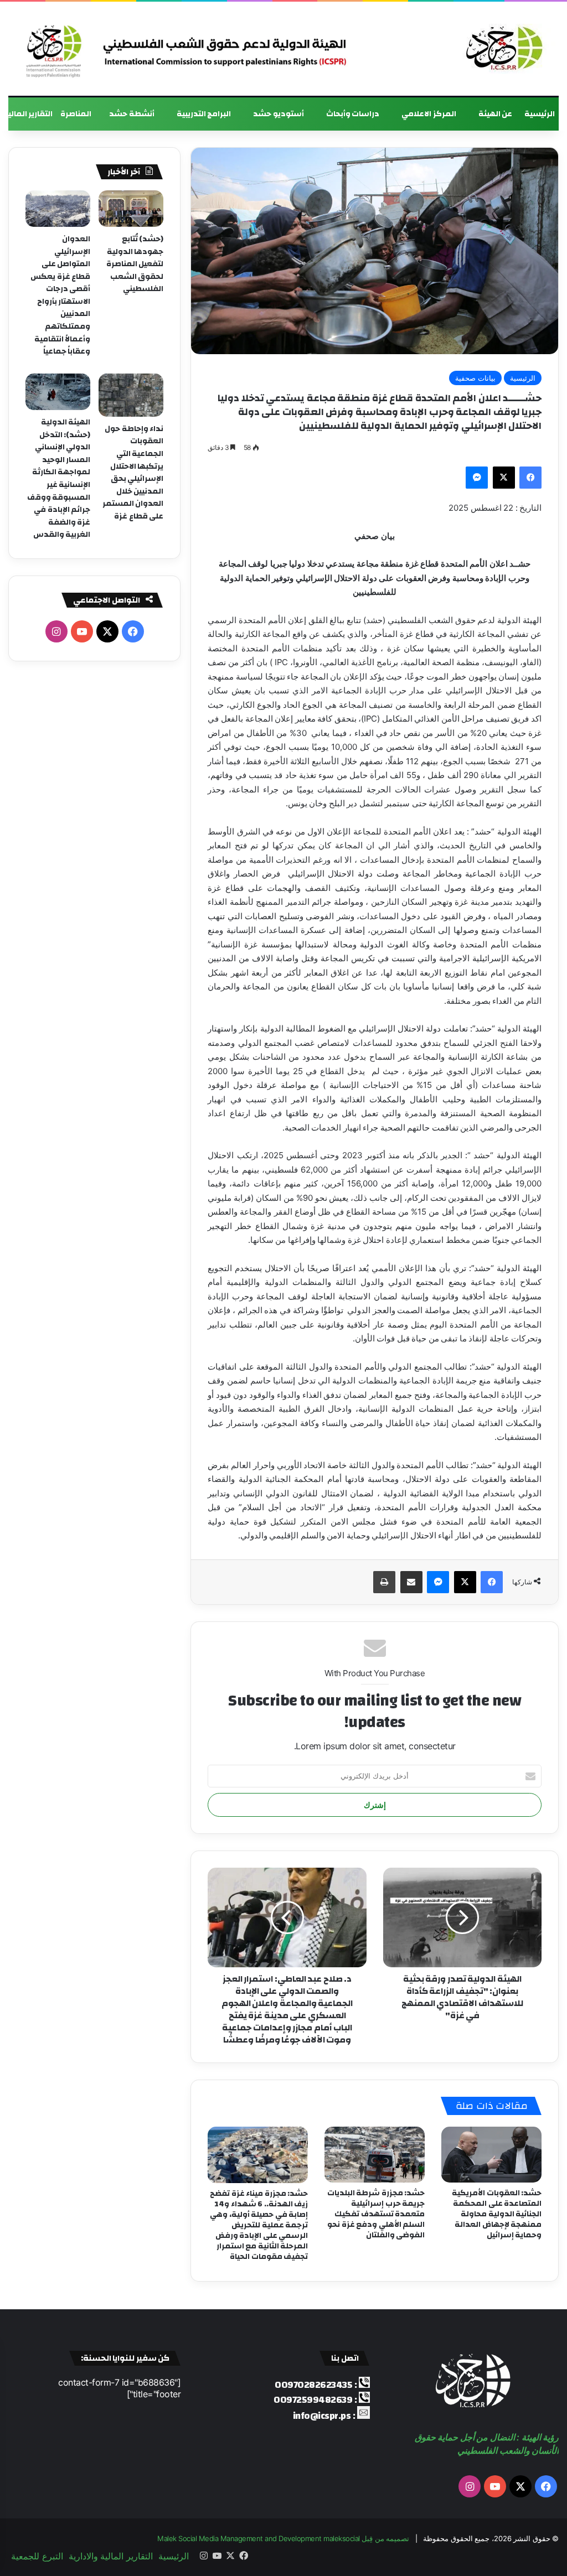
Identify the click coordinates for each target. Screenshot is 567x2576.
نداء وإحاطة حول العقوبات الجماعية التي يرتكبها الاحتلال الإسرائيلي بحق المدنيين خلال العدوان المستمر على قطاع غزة (133, 473)
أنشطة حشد (132, 114)
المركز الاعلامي (429, 114)
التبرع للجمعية (37, 2556)
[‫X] (504, 478)
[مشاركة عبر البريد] (411, 1582)
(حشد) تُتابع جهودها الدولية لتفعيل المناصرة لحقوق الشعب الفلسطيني (135, 264)
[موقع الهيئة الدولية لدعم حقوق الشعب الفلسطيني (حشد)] (502, 49)
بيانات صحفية (475, 378)
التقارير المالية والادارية (111, 2556)
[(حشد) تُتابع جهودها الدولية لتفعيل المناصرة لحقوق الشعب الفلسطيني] (131, 209)
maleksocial (342, 2538)
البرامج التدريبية (204, 114)
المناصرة (76, 114)
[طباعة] (384, 1582)
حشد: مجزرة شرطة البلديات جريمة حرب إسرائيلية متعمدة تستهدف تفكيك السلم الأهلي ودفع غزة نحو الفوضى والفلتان (376, 2214)
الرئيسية (540, 114)
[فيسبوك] (530, 478)
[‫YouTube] (82, 631)
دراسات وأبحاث (353, 114)
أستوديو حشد (279, 114)
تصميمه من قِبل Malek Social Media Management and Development (283, 2538)
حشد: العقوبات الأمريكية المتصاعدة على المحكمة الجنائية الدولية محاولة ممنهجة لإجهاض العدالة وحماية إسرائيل (497, 2214)
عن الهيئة (496, 114)
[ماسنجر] (477, 478)
